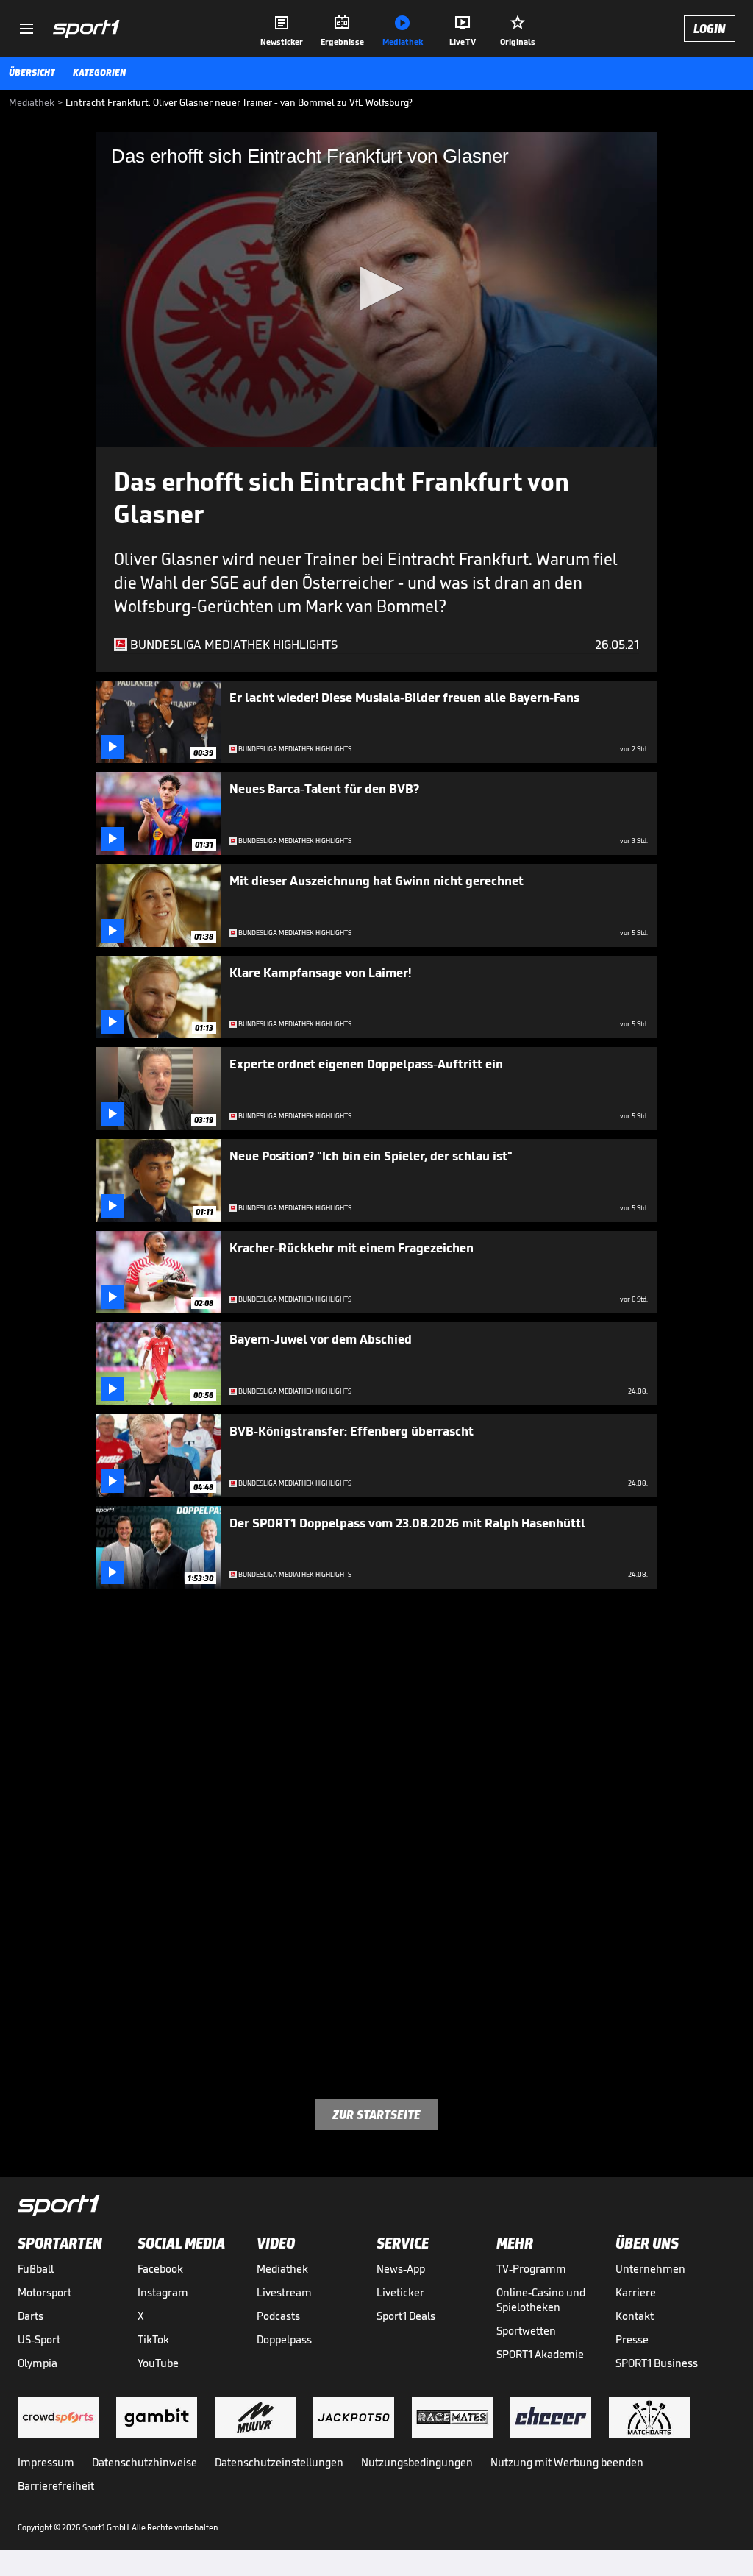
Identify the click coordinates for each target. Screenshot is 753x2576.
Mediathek (282, 2269)
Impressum (46, 2462)
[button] (376, 288)
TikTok (153, 2339)
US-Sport (39, 2339)
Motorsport (44, 2292)
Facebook (160, 2269)
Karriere (636, 2292)
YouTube (158, 2363)
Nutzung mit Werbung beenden (567, 2462)
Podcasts (278, 2316)
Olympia (38, 2363)
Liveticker (400, 2292)
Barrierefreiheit (56, 2486)
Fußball (36, 2269)
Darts (31, 2316)
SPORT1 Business (657, 2363)
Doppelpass (284, 2339)
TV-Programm (531, 2269)
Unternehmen (650, 2269)
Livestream (284, 2292)
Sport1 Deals (406, 2316)
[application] (376, 290)
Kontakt (635, 2316)
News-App (401, 2269)
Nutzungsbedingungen (417, 2462)
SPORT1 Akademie (540, 2354)
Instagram (163, 2292)
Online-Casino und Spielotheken (541, 2300)
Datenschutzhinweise (144, 2462)
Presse (632, 2339)
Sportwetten (526, 2331)
